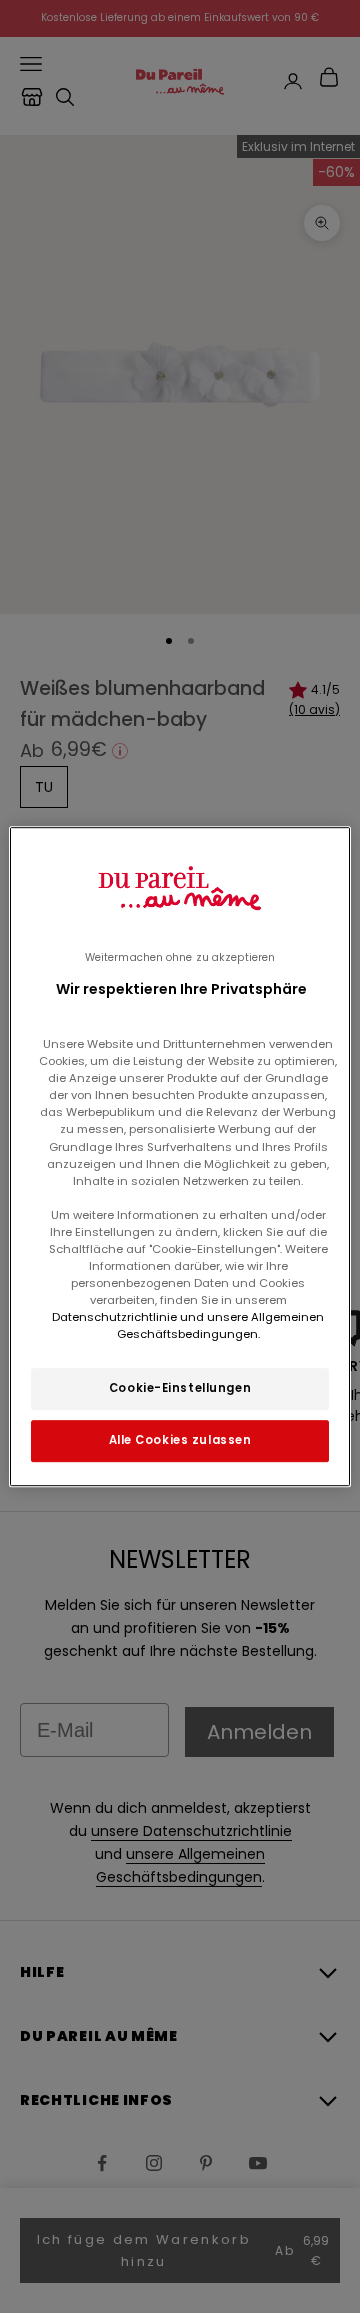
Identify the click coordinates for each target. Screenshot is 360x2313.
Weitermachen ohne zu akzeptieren (180, 957)
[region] (180, 1157)
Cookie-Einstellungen (180, 1388)
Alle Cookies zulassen (180, 1440)
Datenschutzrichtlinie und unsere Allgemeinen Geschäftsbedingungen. (188, 1325)
